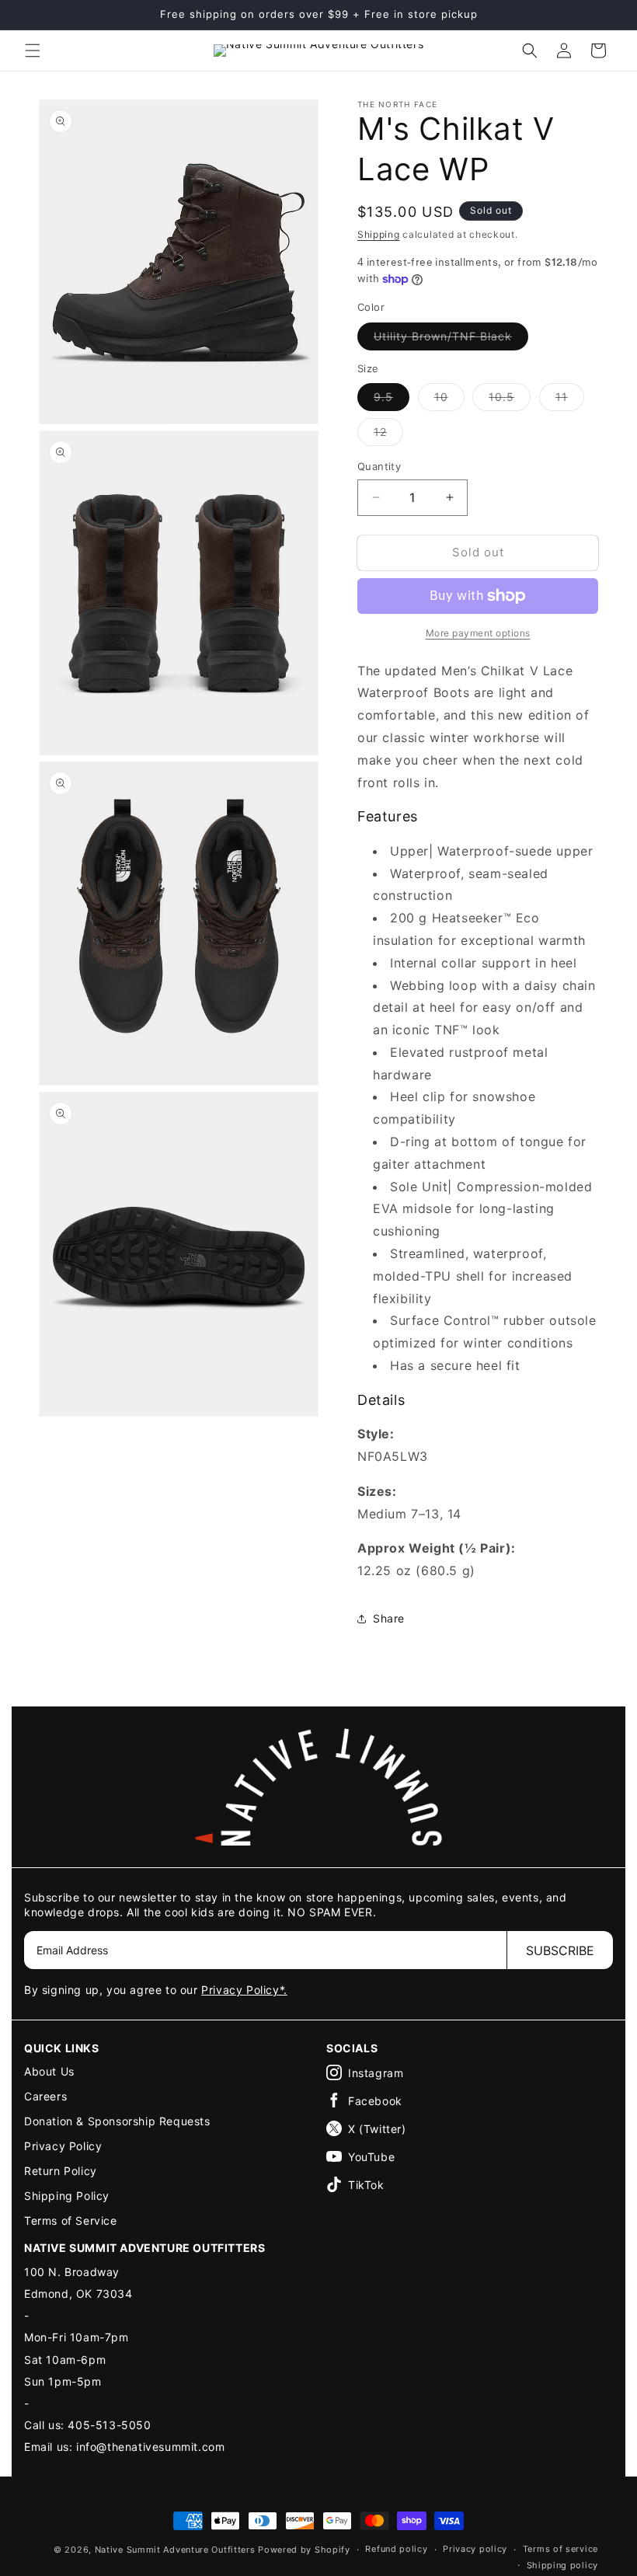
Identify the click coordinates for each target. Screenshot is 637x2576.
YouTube (371, 2157)
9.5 (392, 400)
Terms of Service (71, 2220)
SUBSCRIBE (560, 1950)
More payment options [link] (478, 633)
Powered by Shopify (304, 2550)
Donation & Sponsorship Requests (117, 2121)
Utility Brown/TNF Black (451, 340)
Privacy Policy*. (244, 1990)
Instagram (376, 2073)
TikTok (366, 2185)
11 (570, 400)
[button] (33, 51)
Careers (45, 2096)
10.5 (510, 400)
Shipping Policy (67, 2196)
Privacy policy (475, 2549)
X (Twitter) (377, 2129)
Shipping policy (563, 2565)
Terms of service (560, 2549)
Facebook (375, 2101)
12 (388, 435)
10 (449, 400)
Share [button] (389, 1618)
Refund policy (396, 2549)
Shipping (379, 234)
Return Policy (61, 2171)
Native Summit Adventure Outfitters (175, 2550)
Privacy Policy (63, 2146)
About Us (49, 2071)
